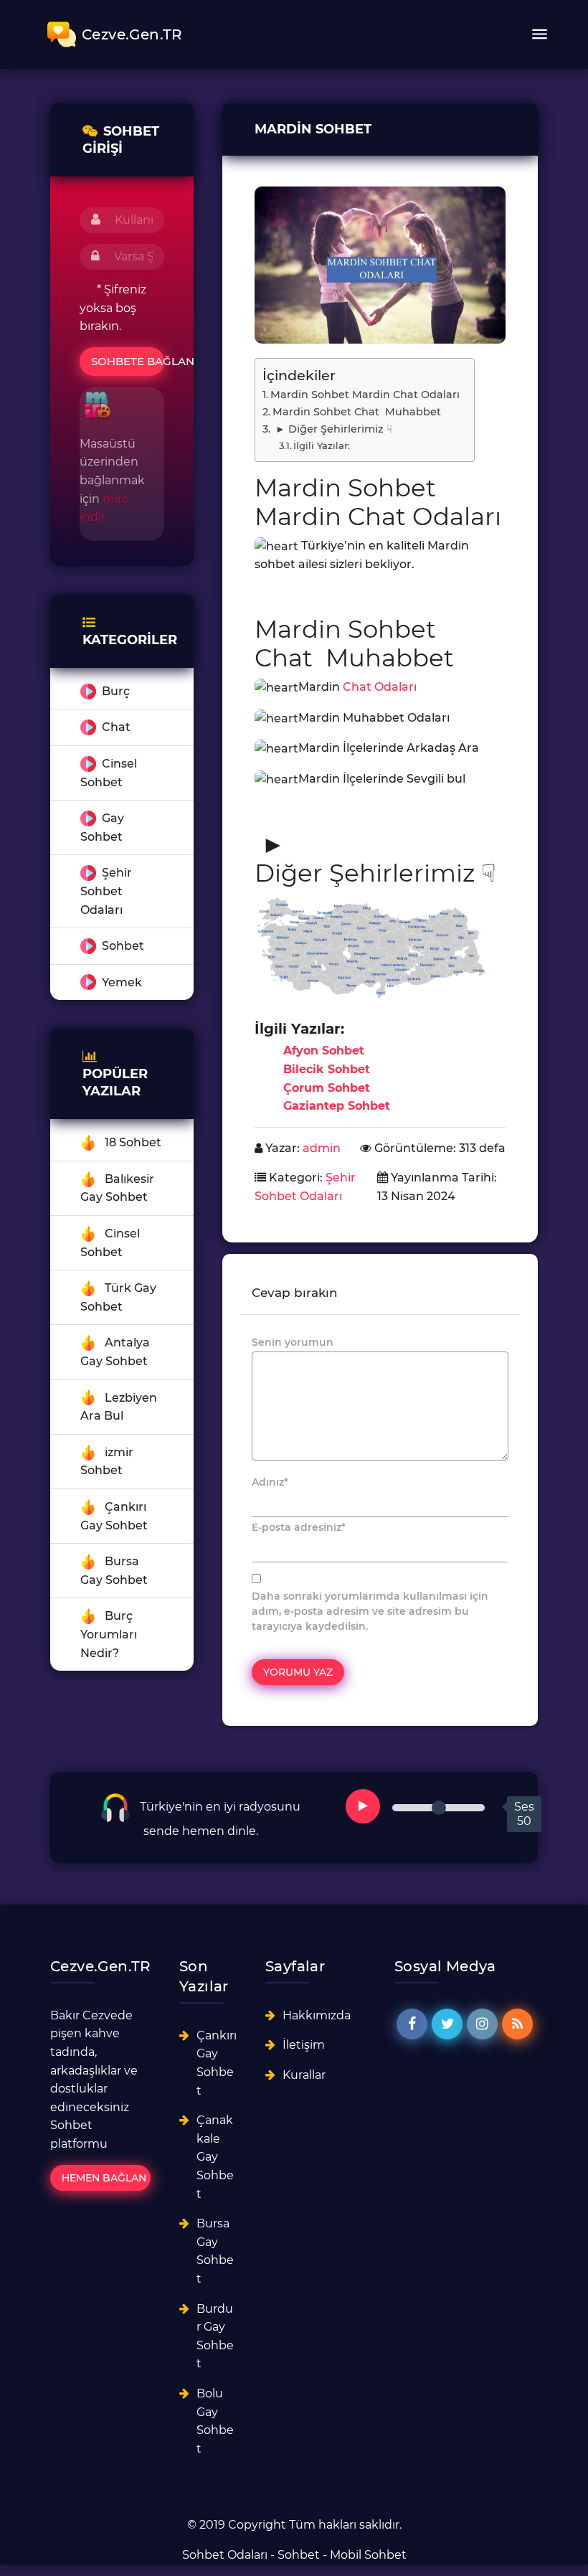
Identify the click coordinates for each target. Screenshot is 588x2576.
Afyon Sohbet (324, 1051)
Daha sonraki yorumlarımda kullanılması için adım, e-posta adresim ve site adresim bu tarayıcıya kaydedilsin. (370, 1611)
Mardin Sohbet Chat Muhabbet (357, 412)
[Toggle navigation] (539, 34)
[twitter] (447, 2024)
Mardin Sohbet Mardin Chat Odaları (365, 395)
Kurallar (304, 2075)
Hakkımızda (317, 2015)
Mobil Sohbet (368, 2555)
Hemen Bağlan (104, 2178)
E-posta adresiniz (299, 1527)
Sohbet (123, 946)
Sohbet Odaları (225, 2555)
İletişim (304, 2045)
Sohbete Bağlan (128, 361)
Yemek (122, 982)
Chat (116, 727)
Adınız (270, 1482)
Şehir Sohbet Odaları (106, 891)
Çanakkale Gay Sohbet (215, 2157)
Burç (116, 691)
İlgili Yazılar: (322, 445)
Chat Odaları (380, 687)
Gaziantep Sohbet (337, 1106)
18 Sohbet (133, 1142)
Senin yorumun (293, 1342)
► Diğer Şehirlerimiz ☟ (333, 429)
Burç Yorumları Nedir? (109, 1634)
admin (322, 1148)
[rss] (517, 2024)
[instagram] (482, 2024)
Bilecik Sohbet (327, 1069)
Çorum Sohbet (327, 1088)
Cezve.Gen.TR (132, 34)
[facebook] (412, 2024)
